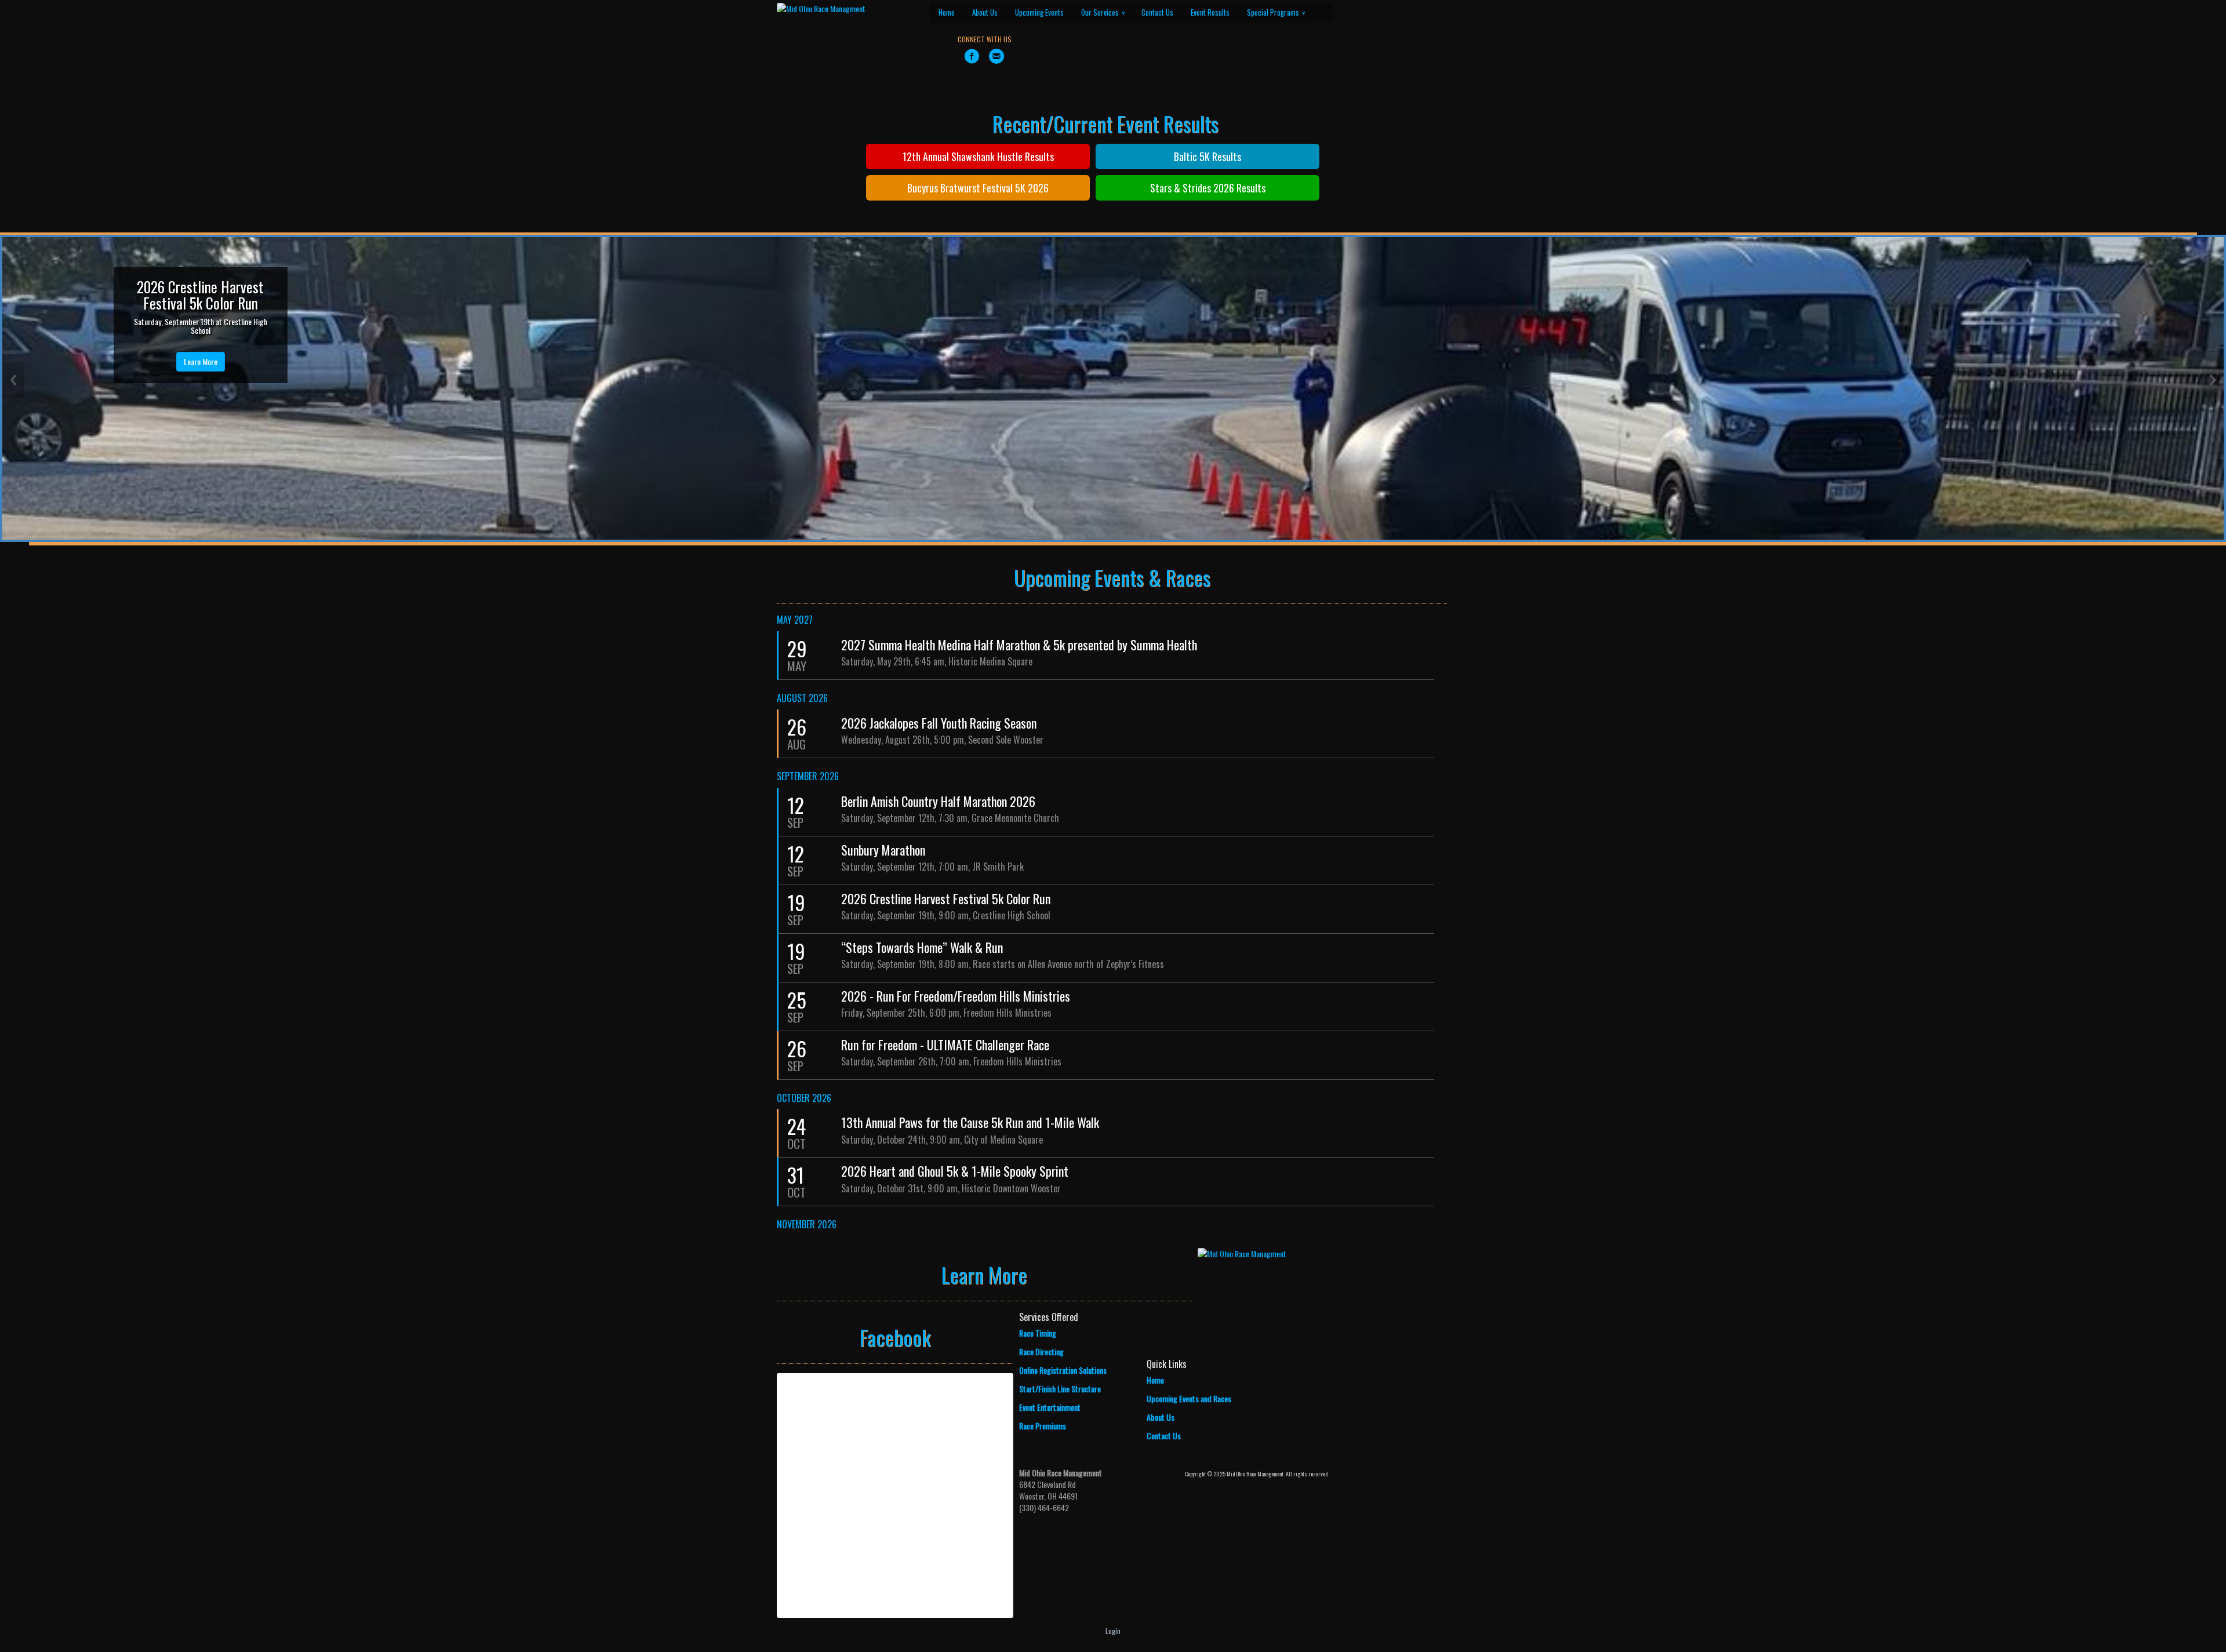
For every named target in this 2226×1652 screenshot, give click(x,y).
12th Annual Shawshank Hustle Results (978, 157)
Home (947, 12)
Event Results (1210, 12)
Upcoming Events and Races (1189, 1398)
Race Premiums (1043, 1426)
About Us (985, 12)
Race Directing (1041, 1351)
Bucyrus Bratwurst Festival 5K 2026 (978, 188)
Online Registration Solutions (1063, 1370)
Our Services (1103, 12)
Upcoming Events (1039, 12)
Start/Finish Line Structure (1060, 1389)
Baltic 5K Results (1207, 157)
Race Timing (1038, 1333)
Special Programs (1276, 12)
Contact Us (1157, 12)
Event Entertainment (1050, 1407)
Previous (13, 380)
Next (2213, 380)
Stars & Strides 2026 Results (1208, 188)
